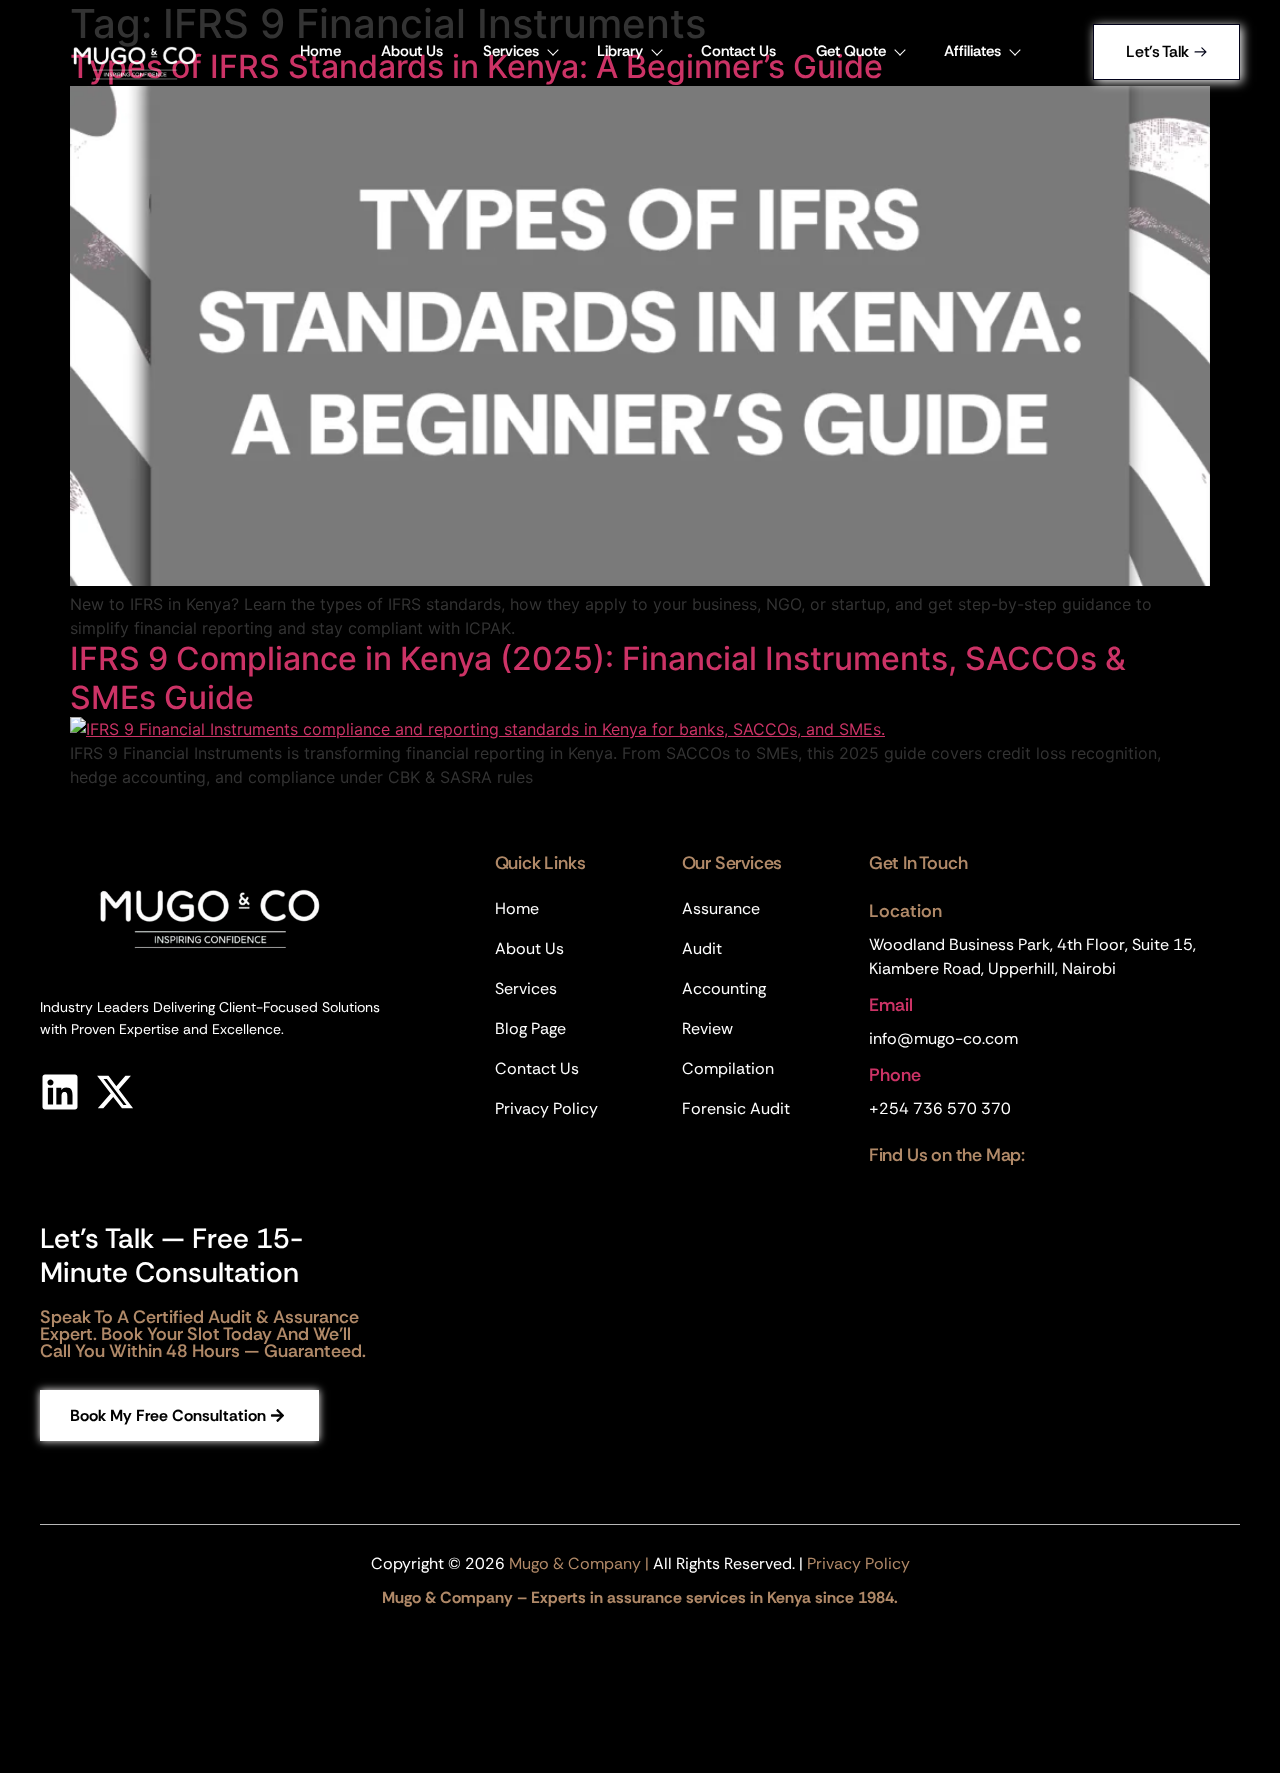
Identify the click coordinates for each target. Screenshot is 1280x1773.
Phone (895, 1075)
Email (891, 1005)
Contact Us (738, 51)
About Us (412, 51)
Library (620, 51)
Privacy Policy (858, 1563)
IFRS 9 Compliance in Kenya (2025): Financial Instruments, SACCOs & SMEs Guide (598, 677)
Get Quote (851, 51)
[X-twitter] (115, 1092)
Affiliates (972, 51)
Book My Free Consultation (168, 1415)
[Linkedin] (60, 1092)
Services (511, 51)
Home (320, 51)
